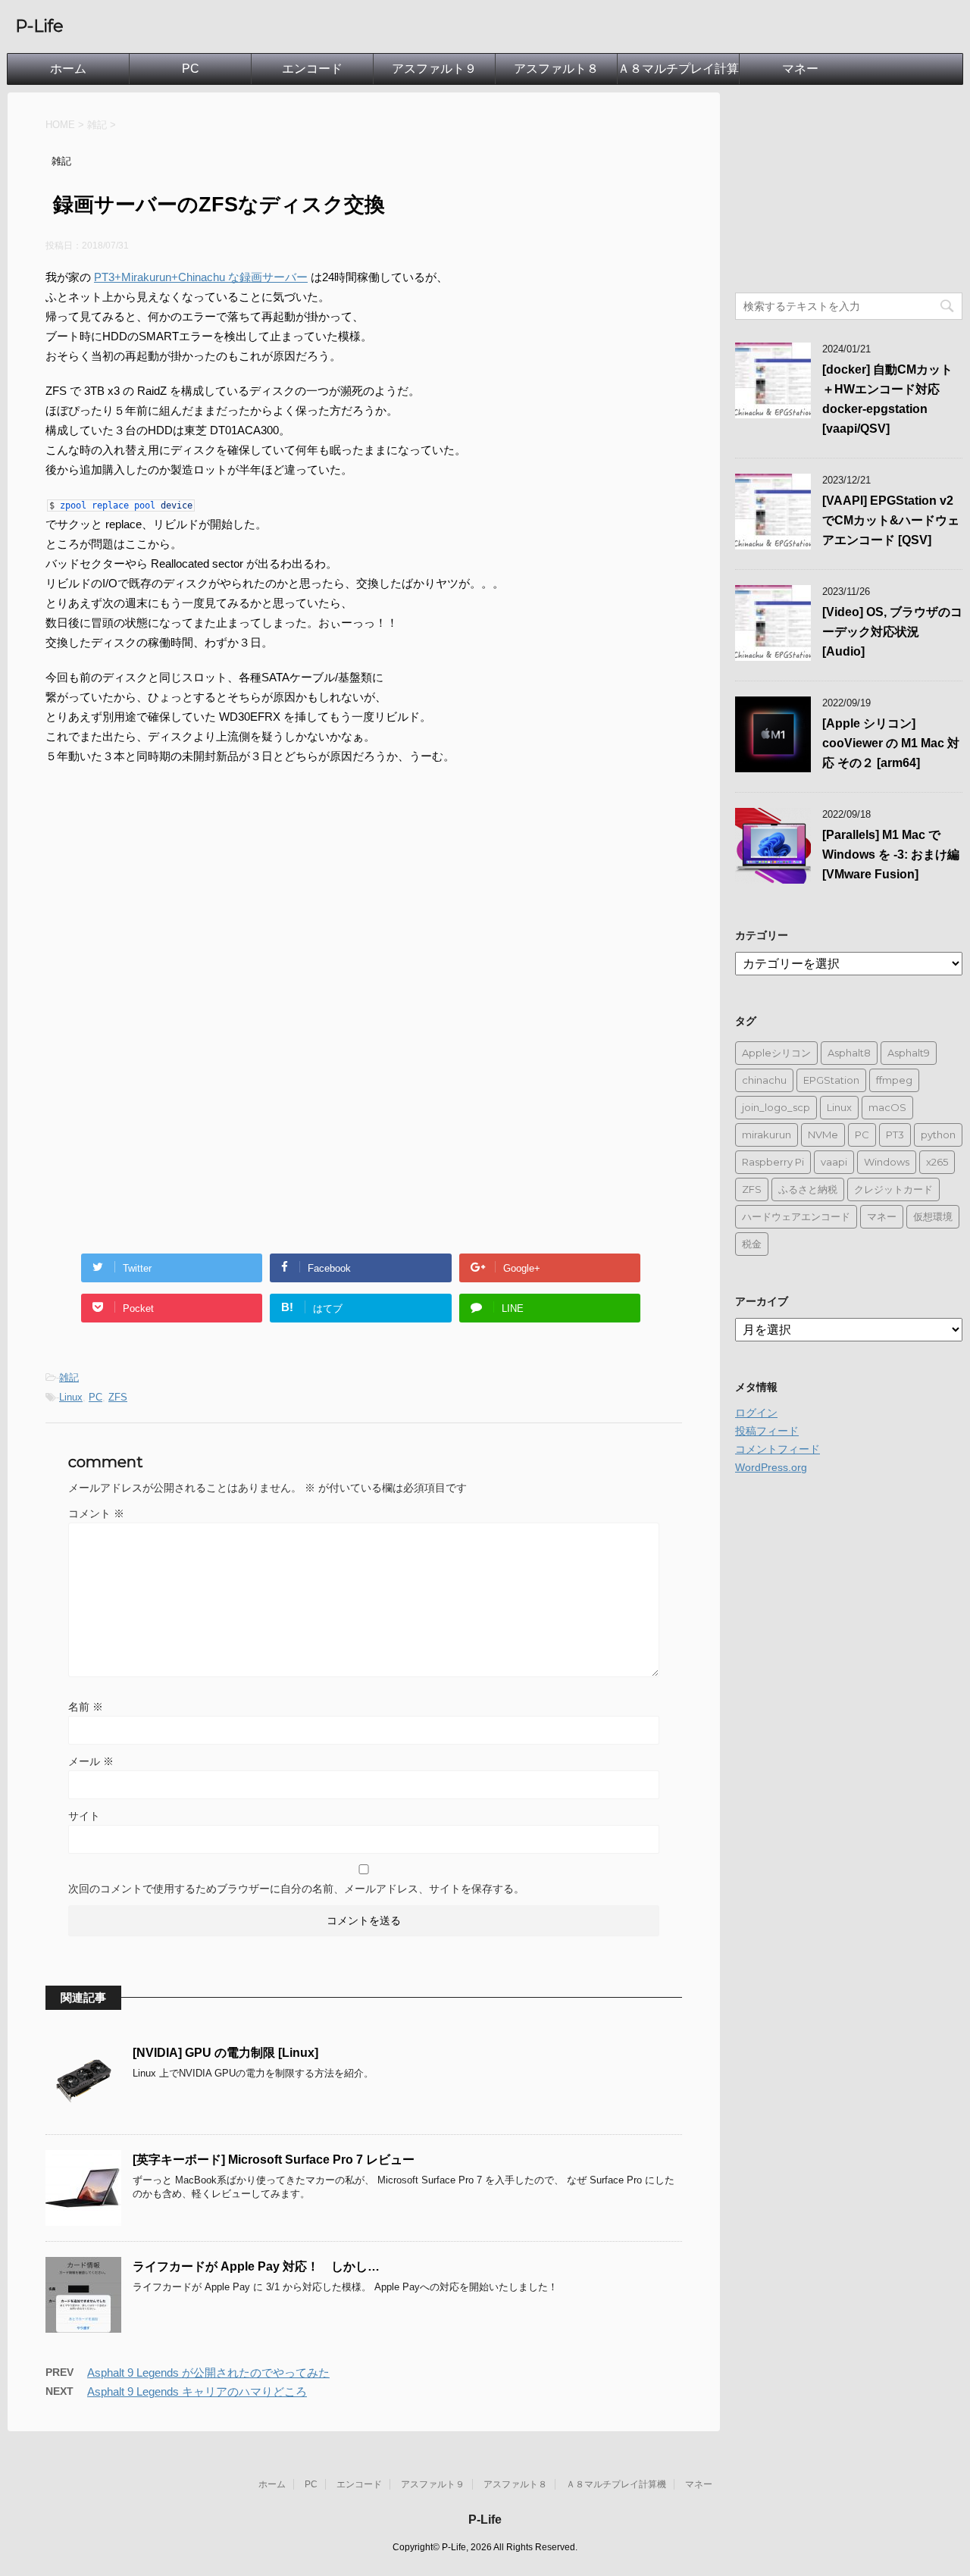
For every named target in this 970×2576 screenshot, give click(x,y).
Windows (887, 1162)
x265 (937, 1162)
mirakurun (767, 1135)
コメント (96, 1513)
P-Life (39, 26)
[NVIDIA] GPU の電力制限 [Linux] (225, 2053)
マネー (800, 69)
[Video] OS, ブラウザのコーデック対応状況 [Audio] (892, 632)
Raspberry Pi (773, 1162)
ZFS (118, 1397)
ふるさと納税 (808, 1189)
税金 (752, 1244)
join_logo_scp (776, 1107)
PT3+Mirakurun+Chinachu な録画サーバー (201, 277)
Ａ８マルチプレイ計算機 (678, 73)
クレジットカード (893, 1189)
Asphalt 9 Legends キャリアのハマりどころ (197, 2391)
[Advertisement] (173, 903)
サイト (84, 1816)
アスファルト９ (434, 69)
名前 (86, 1707)
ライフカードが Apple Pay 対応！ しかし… (256, 2266)
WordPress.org (771, 1467)
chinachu (764, 1080)
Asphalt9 (909, 1053)
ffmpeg (894, 1080)
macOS (887, 1107)
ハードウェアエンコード (796, 1216)
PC (191, 69)
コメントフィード (778, 1449)
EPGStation (831, 1080)
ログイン (756, 1413)
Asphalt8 (849, 1053)
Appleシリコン (776, 1053)
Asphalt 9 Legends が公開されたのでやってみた (208, 2373)
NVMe (823, 1135)
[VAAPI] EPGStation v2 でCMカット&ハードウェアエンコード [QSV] (891, 520)
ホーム (68, 69)
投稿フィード (767, 1431)
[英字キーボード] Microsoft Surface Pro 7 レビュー (274, 2160)
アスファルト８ (556, 69)
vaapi (834, 1162)
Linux (71, 1397)
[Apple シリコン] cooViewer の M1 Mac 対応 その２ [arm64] (891, 743)
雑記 (69, 1377)
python (938, 1135)
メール (91, 1761)
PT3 (895, 1135)
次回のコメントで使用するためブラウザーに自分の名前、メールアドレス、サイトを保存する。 (296, 1889)
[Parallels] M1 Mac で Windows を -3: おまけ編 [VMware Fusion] (891, 854)
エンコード (312, 69)
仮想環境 (933, 1216)
